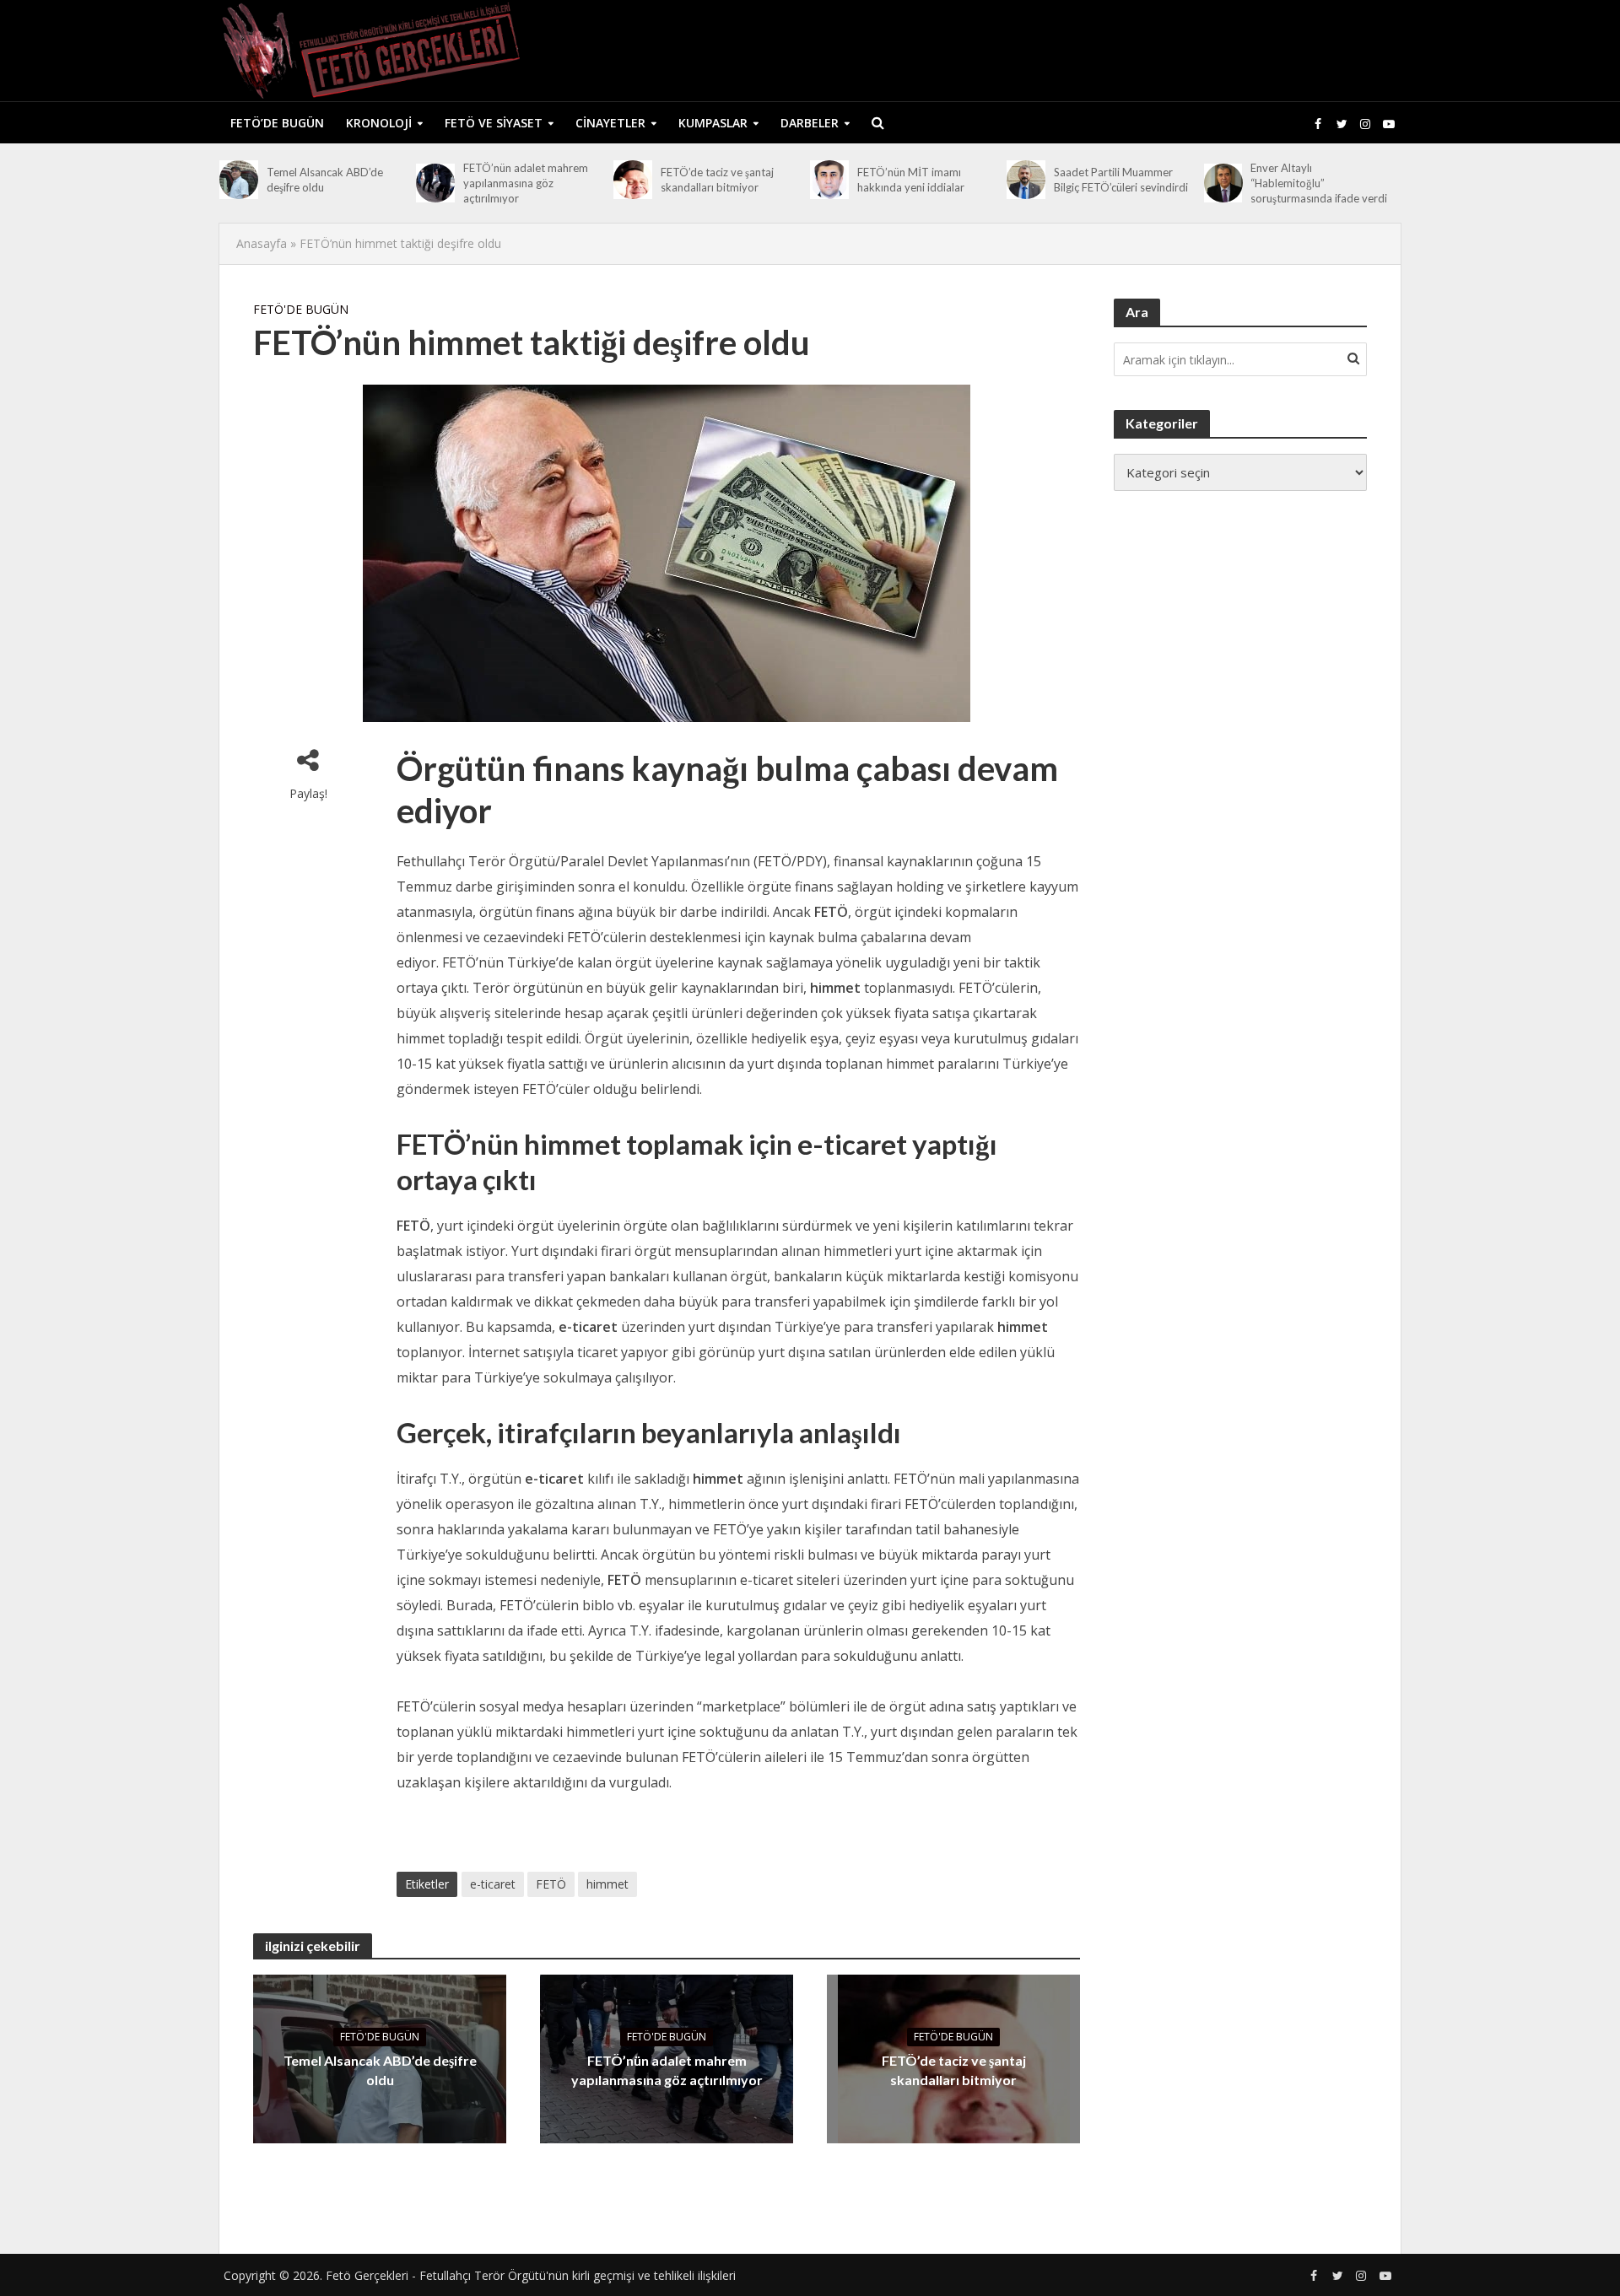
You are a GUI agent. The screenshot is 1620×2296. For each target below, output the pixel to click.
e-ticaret (493, 1884)
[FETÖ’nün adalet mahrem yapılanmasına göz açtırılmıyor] (435, 183)
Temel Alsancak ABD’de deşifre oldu (325, 180)
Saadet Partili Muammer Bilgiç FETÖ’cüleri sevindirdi (1121, 180)
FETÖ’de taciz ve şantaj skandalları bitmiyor (717, 180)
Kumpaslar (713, 123)
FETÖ (551, 1884)
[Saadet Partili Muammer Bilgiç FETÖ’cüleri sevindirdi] (1026, 180)
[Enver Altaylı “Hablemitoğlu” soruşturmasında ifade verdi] (1223, 183)
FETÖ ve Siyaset (494, 123)
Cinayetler (610, 123)
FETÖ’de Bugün (277, 123)
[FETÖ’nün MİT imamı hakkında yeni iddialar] (829, 180)
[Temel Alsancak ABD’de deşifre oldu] (239, 180)
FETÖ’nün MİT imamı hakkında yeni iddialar (911, 180)
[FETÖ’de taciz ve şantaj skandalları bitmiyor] (633, 180)
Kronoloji (379, 123)
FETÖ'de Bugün (301, 309)
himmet (607, 1884)
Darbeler (810, 123)
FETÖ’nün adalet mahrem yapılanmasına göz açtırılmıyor (526, 183)
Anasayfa (262, 243)
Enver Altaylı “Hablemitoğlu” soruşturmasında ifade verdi (1319, 183)
